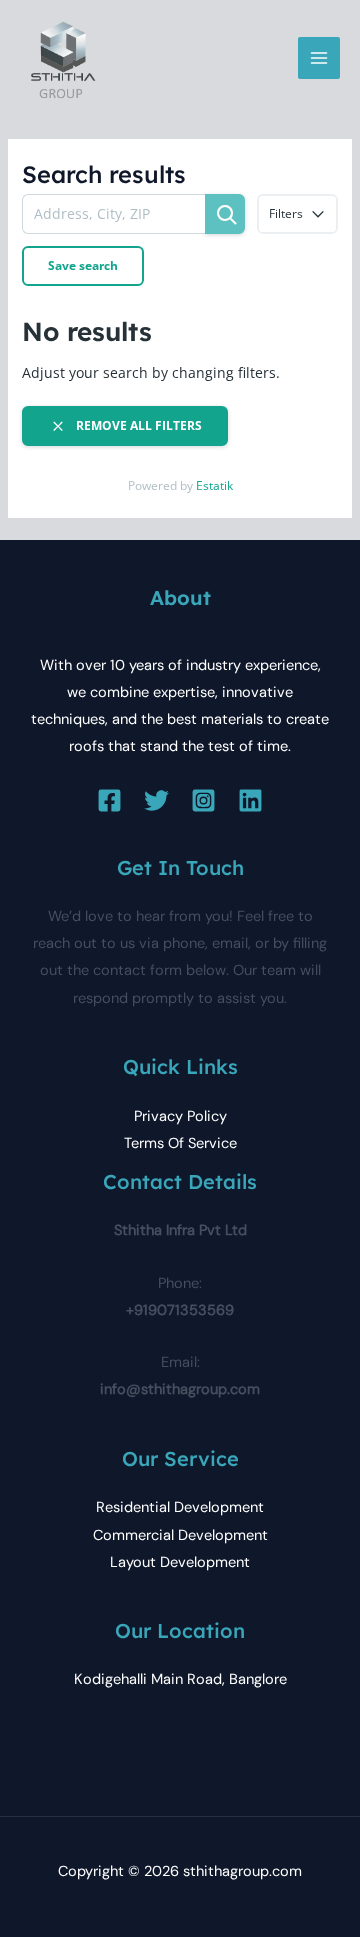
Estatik (214, 485)
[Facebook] (109, 800)
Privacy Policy (180, 1116)
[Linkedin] (250, 800)
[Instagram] (203, 800)
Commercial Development (180, 1535)
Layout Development (180, 1562)
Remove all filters (137, 425)
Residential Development (180, 1507)
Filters (286, 213)
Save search (83, 265)
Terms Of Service (180, 1143)
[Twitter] (156, 800)
